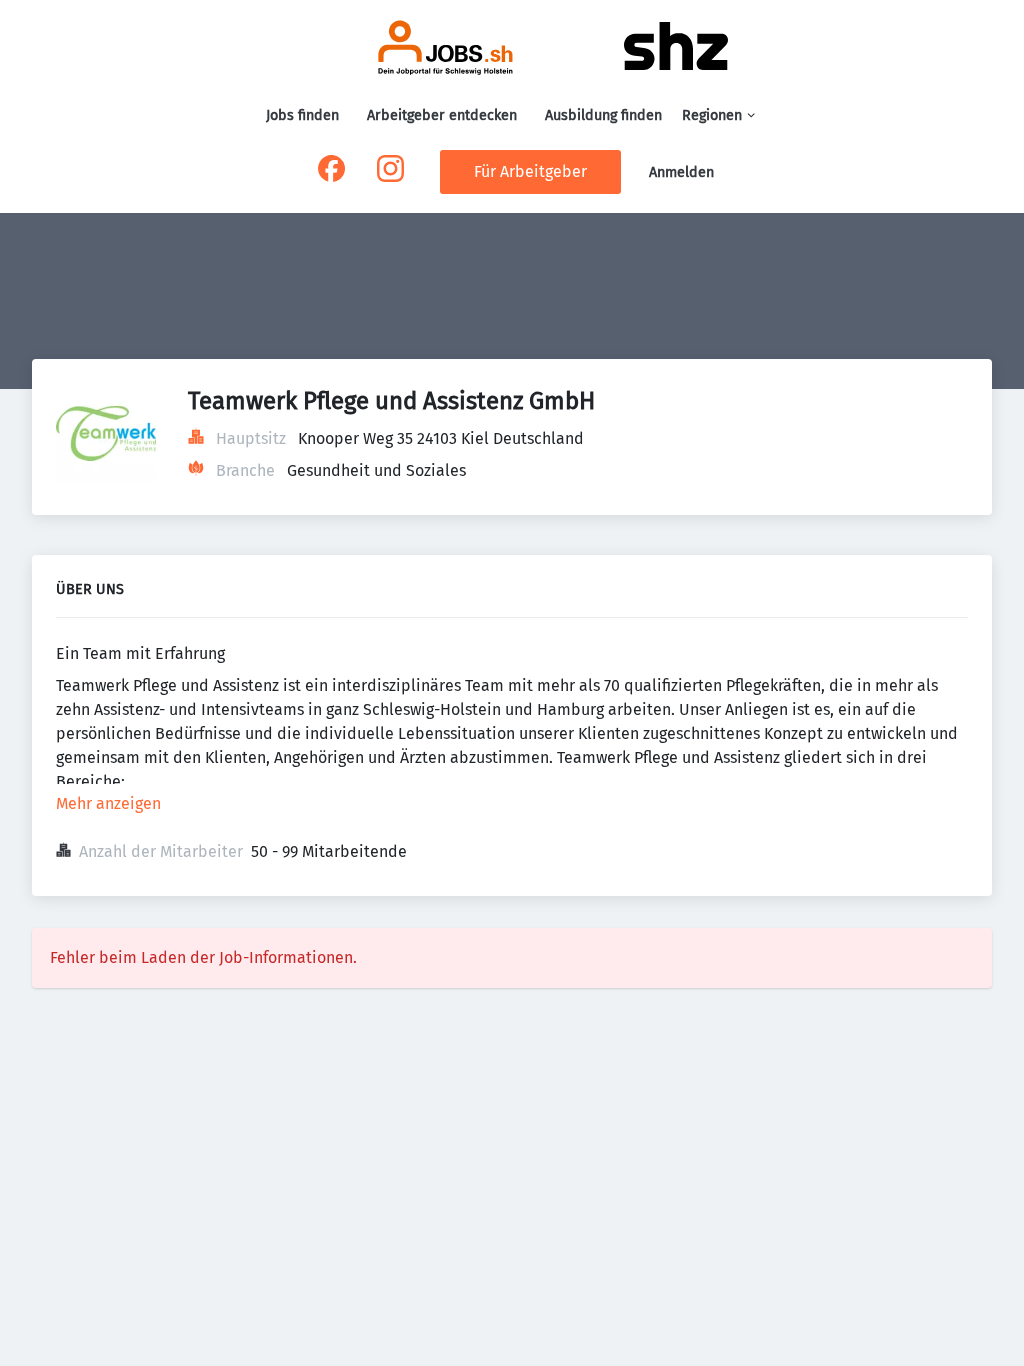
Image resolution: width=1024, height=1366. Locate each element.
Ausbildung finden (603, 115)
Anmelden (681, 172)
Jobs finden (302, 115)
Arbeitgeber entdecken (442, 115)
